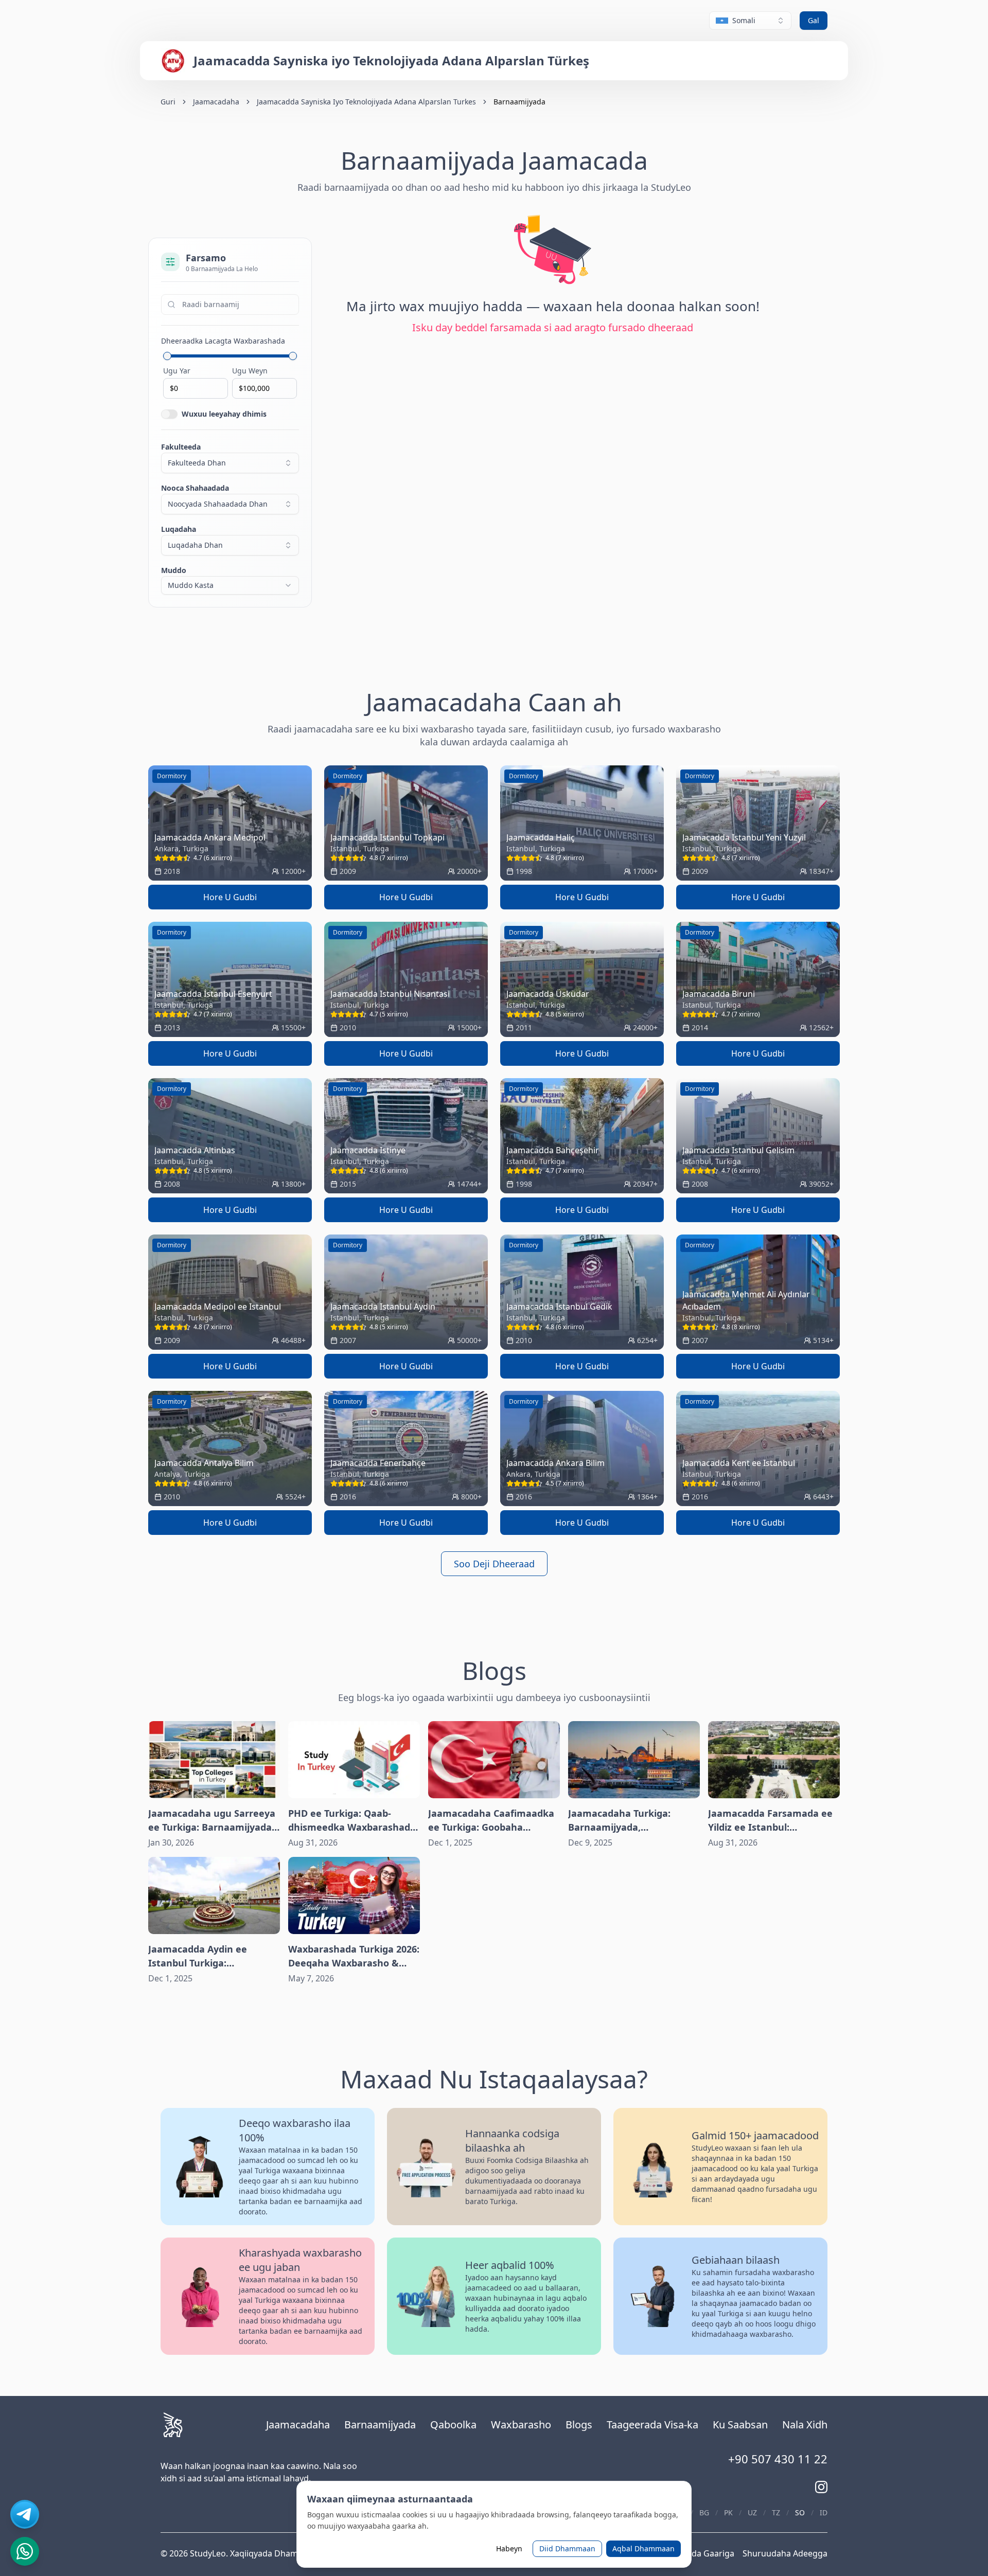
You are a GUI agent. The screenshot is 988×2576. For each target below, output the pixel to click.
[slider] (167, 356)
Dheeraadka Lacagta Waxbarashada (223, 341)
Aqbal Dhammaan (643, 2548)
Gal (814, 20)
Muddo (174, 570)
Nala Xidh (805, 2425)
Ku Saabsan (740, 2425)
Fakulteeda (181, 447)
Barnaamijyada (380, 2425)
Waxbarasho (521, 2425)
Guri (168, 102)
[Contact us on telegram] (25, 2514)
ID (824, 2512)
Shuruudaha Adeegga (785, 2553)
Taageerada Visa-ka (652, 2425)
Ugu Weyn (250, 371)
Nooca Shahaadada (195, 488)
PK (728, 2512)
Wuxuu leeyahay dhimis (224, 414)
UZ (752, 2512)
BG (704, 2512)
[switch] (169, 414)
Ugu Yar (177, 371)
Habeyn (509, 2548)
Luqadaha (179, 529)
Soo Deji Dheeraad (494, 1564)
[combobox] (750, 21)
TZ (776, 2512)
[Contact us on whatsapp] (25, 2551)
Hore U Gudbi (230, 897)
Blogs (579, 2425)
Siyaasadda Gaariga (696, 2553)
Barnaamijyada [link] (519, 102)
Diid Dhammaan (567, 2548)
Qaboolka (453, 2425)
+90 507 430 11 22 (778, 2459)
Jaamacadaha (216, 102)
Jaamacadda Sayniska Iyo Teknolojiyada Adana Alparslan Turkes (366, 102)
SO (800, 2512)
